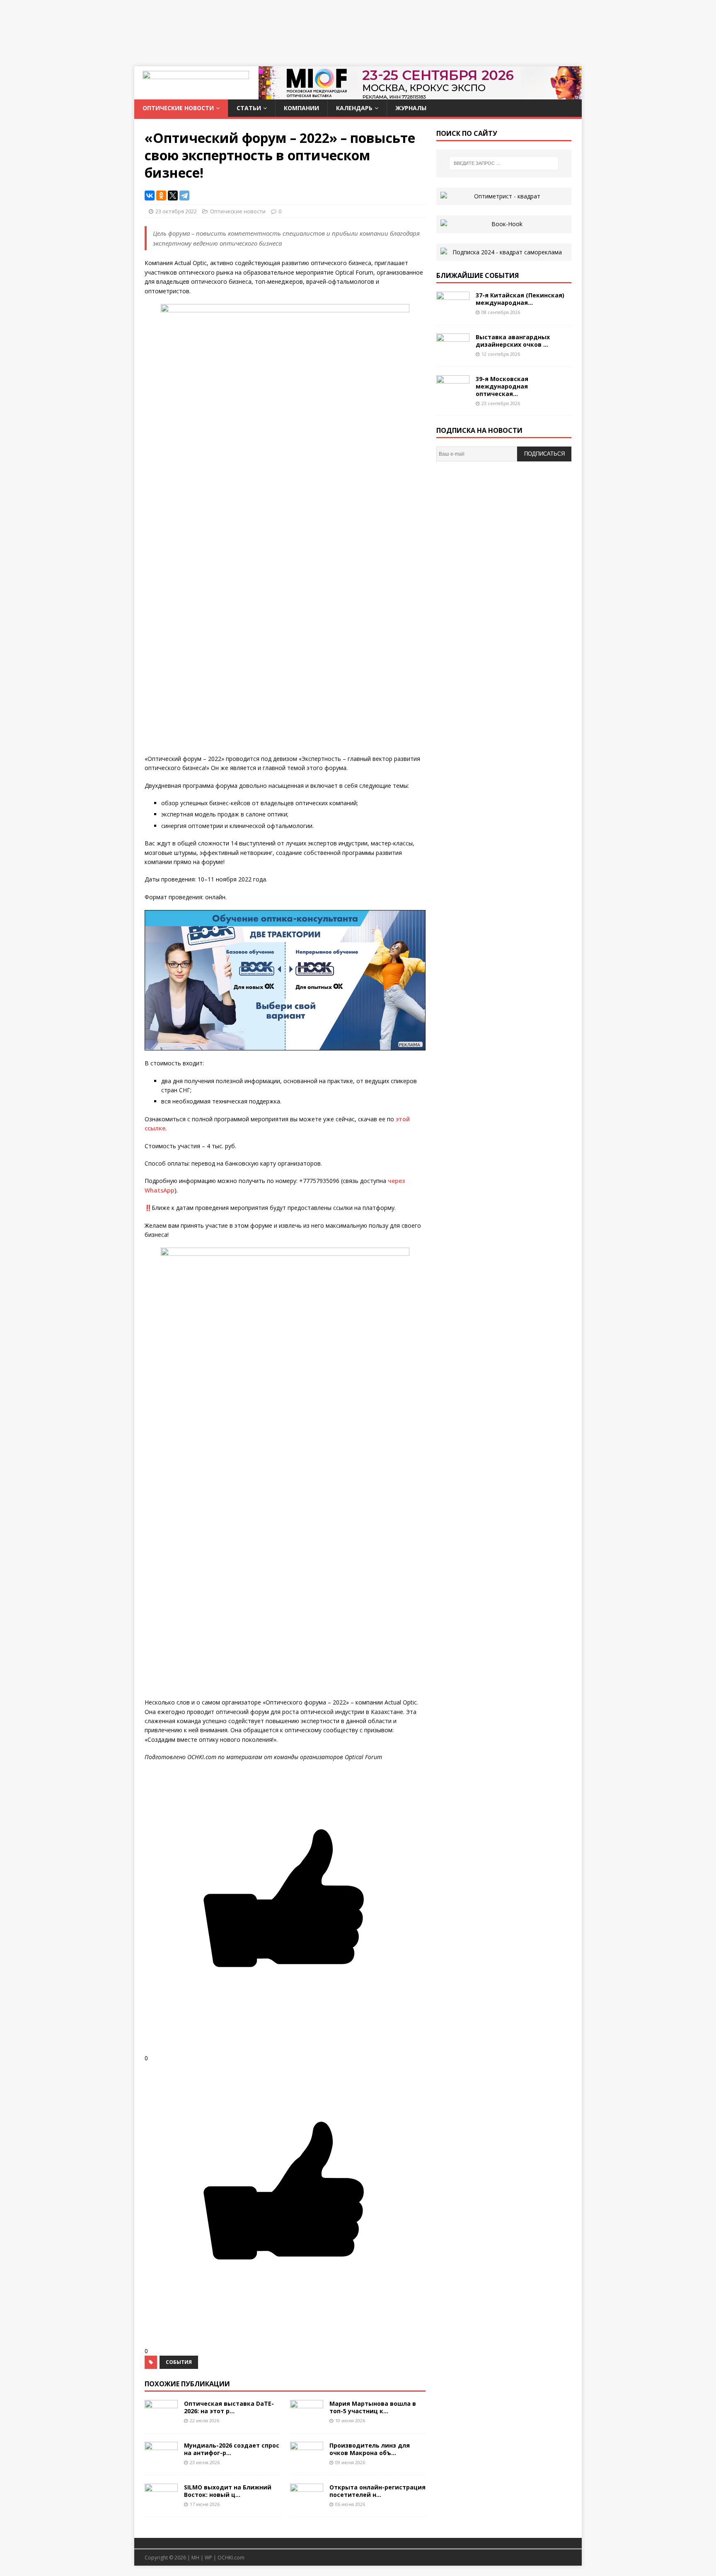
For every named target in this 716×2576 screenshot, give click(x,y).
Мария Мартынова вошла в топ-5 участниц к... (373, 2407)
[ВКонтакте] (150, 196)
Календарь (354, 108)
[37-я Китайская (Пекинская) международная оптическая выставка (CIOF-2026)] (453, 311)
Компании (301, 108)
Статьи (249, 108)
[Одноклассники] (161, 196)
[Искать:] (504, 163)
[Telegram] (184, 196)
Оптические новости (178, 108)
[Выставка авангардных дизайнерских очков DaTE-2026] (453, 353)
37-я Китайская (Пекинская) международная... (520, 299)
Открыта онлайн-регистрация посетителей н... (377, 2491)
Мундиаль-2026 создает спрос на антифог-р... (232, 2449)
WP (208, 2558)
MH (195, 2558)
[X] (173, 196)
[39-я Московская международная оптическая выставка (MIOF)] (453, 395)
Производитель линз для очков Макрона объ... (370, 2449)
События (179, 2362)
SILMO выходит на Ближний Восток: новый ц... (228, 2491)
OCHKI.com (231, 2558)
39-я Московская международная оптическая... (502, 386)
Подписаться (544, 454)
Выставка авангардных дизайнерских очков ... (513, 341)
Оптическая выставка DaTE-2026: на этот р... (229, 2407)
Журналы (411, 108)
